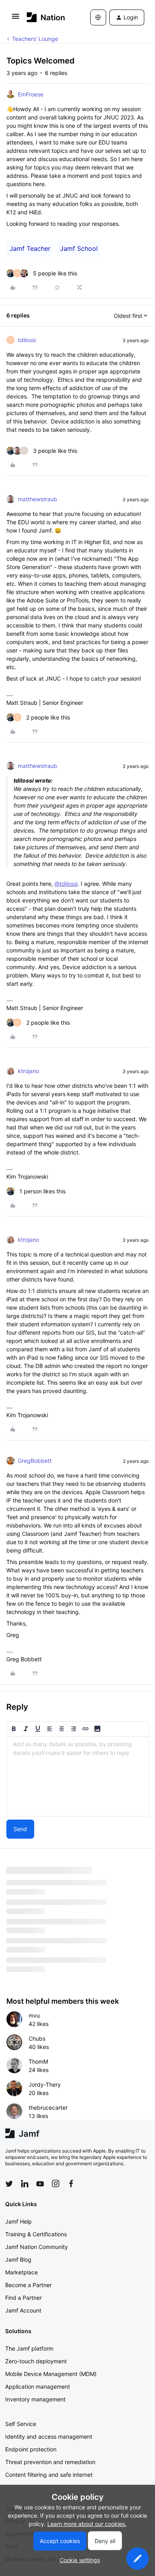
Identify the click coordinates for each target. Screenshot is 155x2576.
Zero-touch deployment (36, 2361)
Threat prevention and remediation (50, 2462)
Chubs (37, 2038)
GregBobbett (35, 1461)
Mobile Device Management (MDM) (51, 2374)
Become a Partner (28, 2285)
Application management (38, 2387)
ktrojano (28, 1071)
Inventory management (35, 2399)
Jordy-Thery (45, 2084)
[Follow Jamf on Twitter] (9, 2184)
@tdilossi (66, 884)
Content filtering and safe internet (49, 2475)
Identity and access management (49, 2437)
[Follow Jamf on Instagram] (56, 2184)
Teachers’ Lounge (35, 39)
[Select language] (98, 17)
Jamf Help (18, 2221)
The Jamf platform (29, 2348)
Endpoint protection (31, 2449)
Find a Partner (23, 2298)
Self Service (21, 2424)
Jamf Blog (18, 2260)
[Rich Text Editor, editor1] (77, 1776)
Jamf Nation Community (37, 2247)
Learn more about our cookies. (87, 2524)
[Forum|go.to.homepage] (46, 17)
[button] (15, 19)
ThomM (38, 2061)
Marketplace (21, 2272)
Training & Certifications (36, 2234)
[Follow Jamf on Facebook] (71, 2184)
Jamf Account (23, 2310)
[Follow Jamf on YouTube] (40, 2184)
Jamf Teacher (30, 248)
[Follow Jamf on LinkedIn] (25, 2184)
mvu (34, 2015)
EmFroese (31, 94)
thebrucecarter (48, 2108)
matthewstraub (38, 499)
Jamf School (79, 248)
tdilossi (27, 340)
